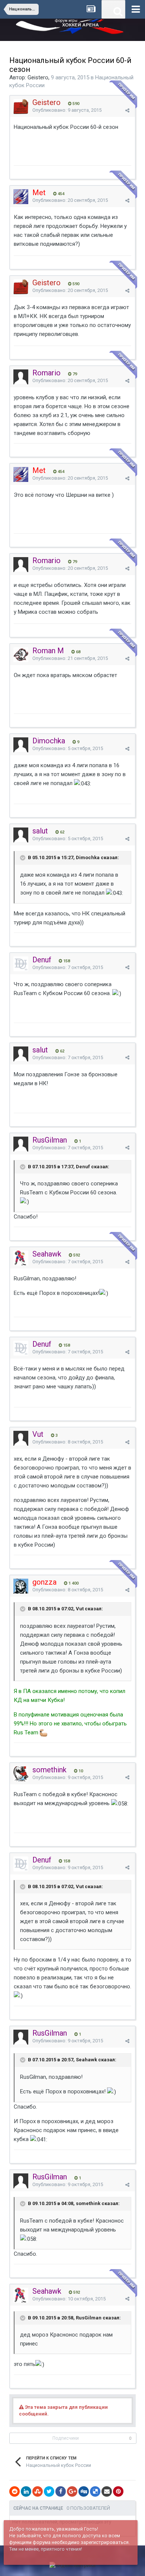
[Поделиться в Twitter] (49, 2491)
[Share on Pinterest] (118, 2491)
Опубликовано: (67, 110)
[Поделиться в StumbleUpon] (38, 2491)
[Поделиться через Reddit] (14, 2491)
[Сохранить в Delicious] (95, 2491)
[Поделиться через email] (107, 2491)
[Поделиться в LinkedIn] (26, 2491)
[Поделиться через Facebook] (61, 2491)
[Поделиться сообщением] (127, 110)
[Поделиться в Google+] (72, 2491)
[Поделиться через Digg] (84, 2491)
